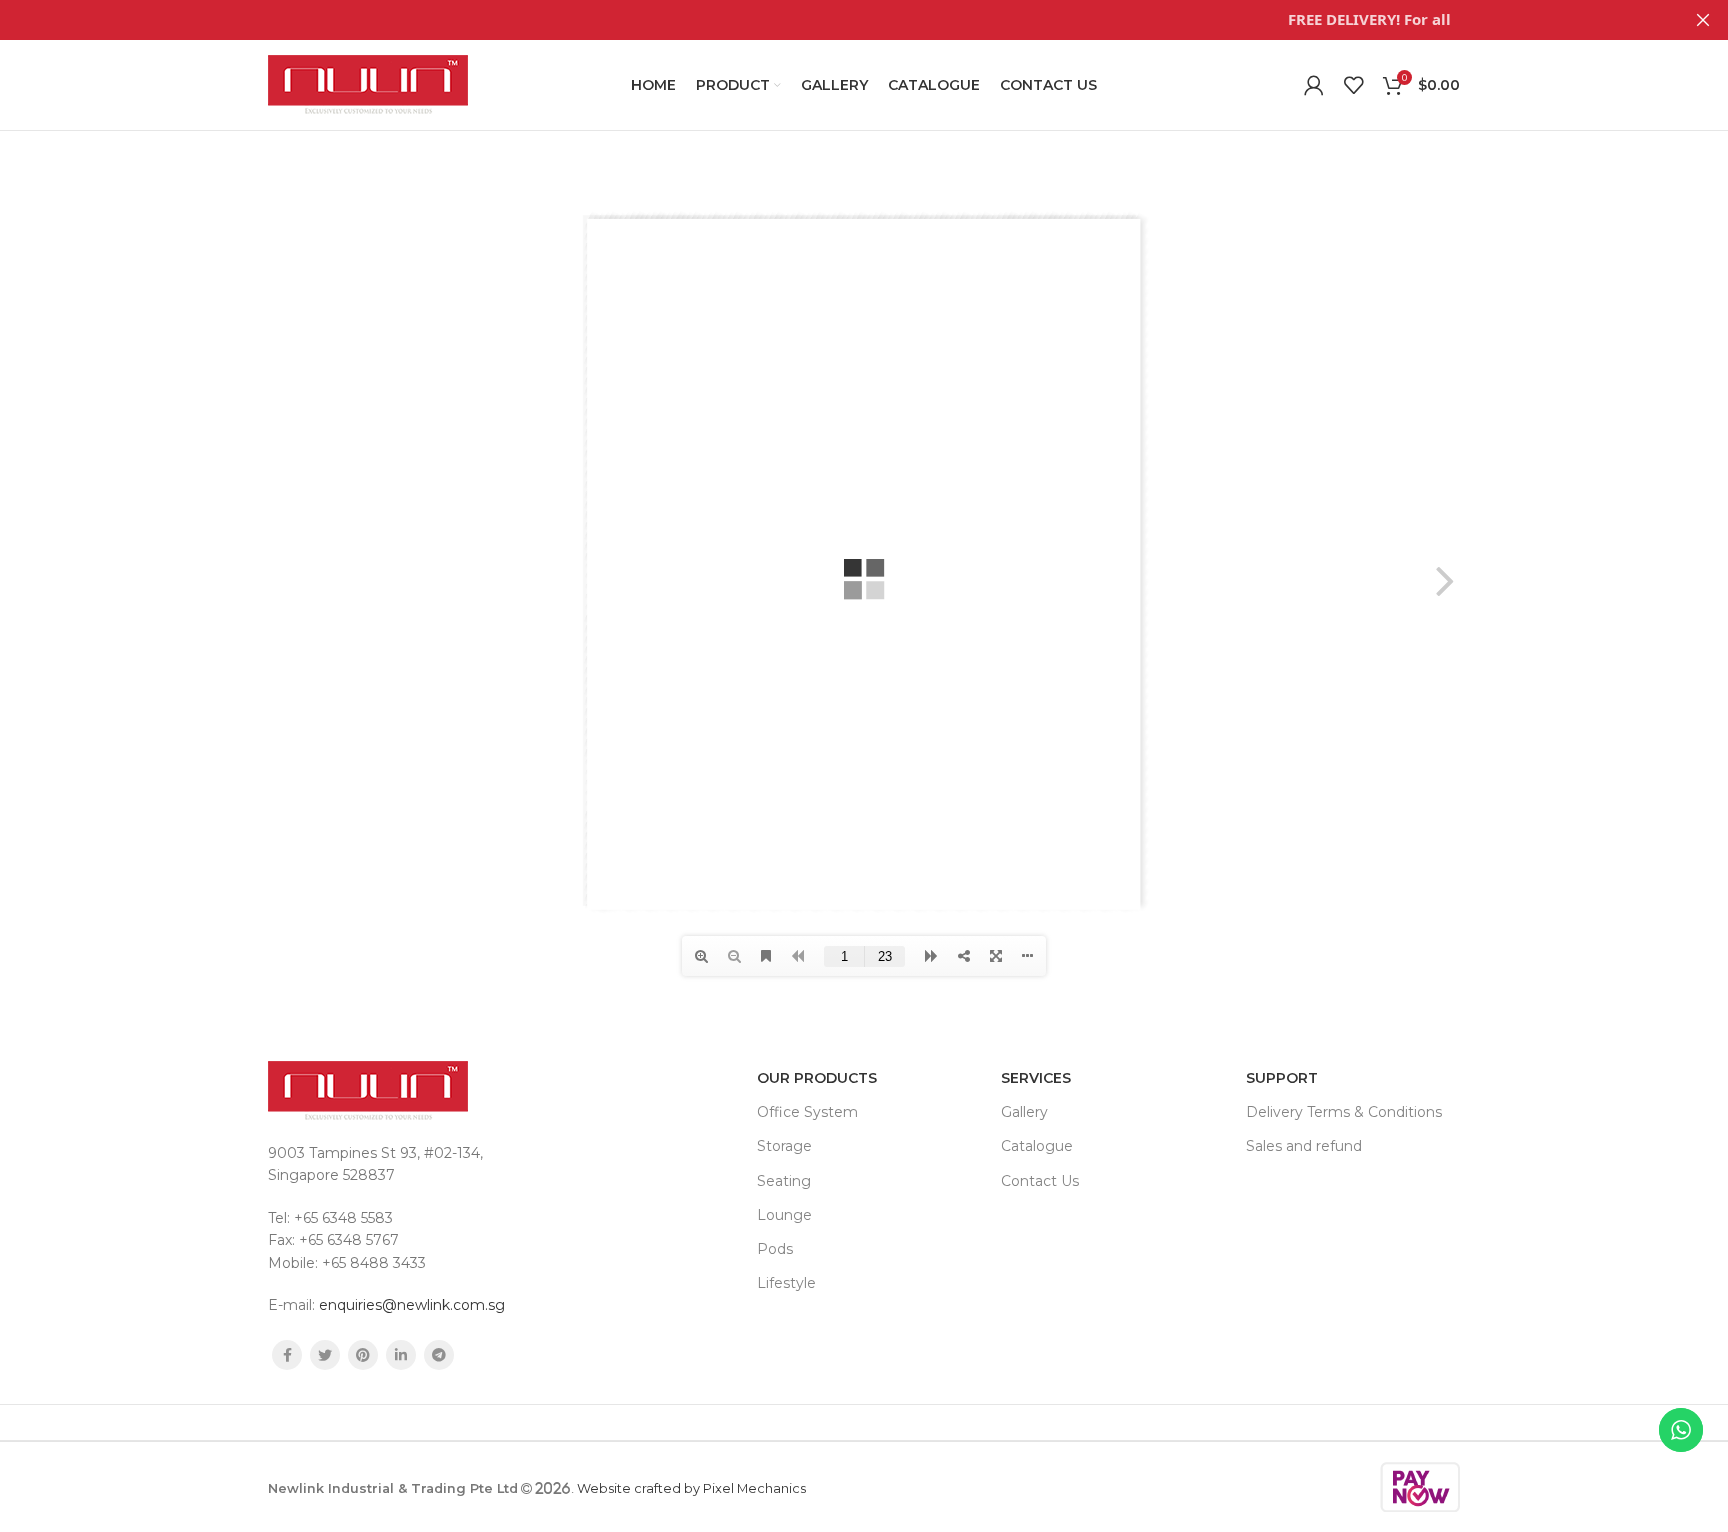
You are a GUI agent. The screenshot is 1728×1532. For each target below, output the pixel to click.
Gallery (1024, 1112)
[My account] (1314, 85)
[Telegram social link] (439, 1355)
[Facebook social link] (287, 1355)
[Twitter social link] (325, 1355)
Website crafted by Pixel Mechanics (691, 1488)
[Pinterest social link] (363, 1355)
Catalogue (1037, 1146)
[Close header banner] (1703, 20)
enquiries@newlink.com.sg (412, 1305)
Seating (784, 1181)
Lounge (784, 1215)
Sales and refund (1304, 1146)
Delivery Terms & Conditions (1344, 1112)
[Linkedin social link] (401, 1355)
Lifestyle (786, 1283)
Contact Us (1040, 1181)
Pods (775, 1249)
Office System (807, 1112)
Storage (784, 1146)
